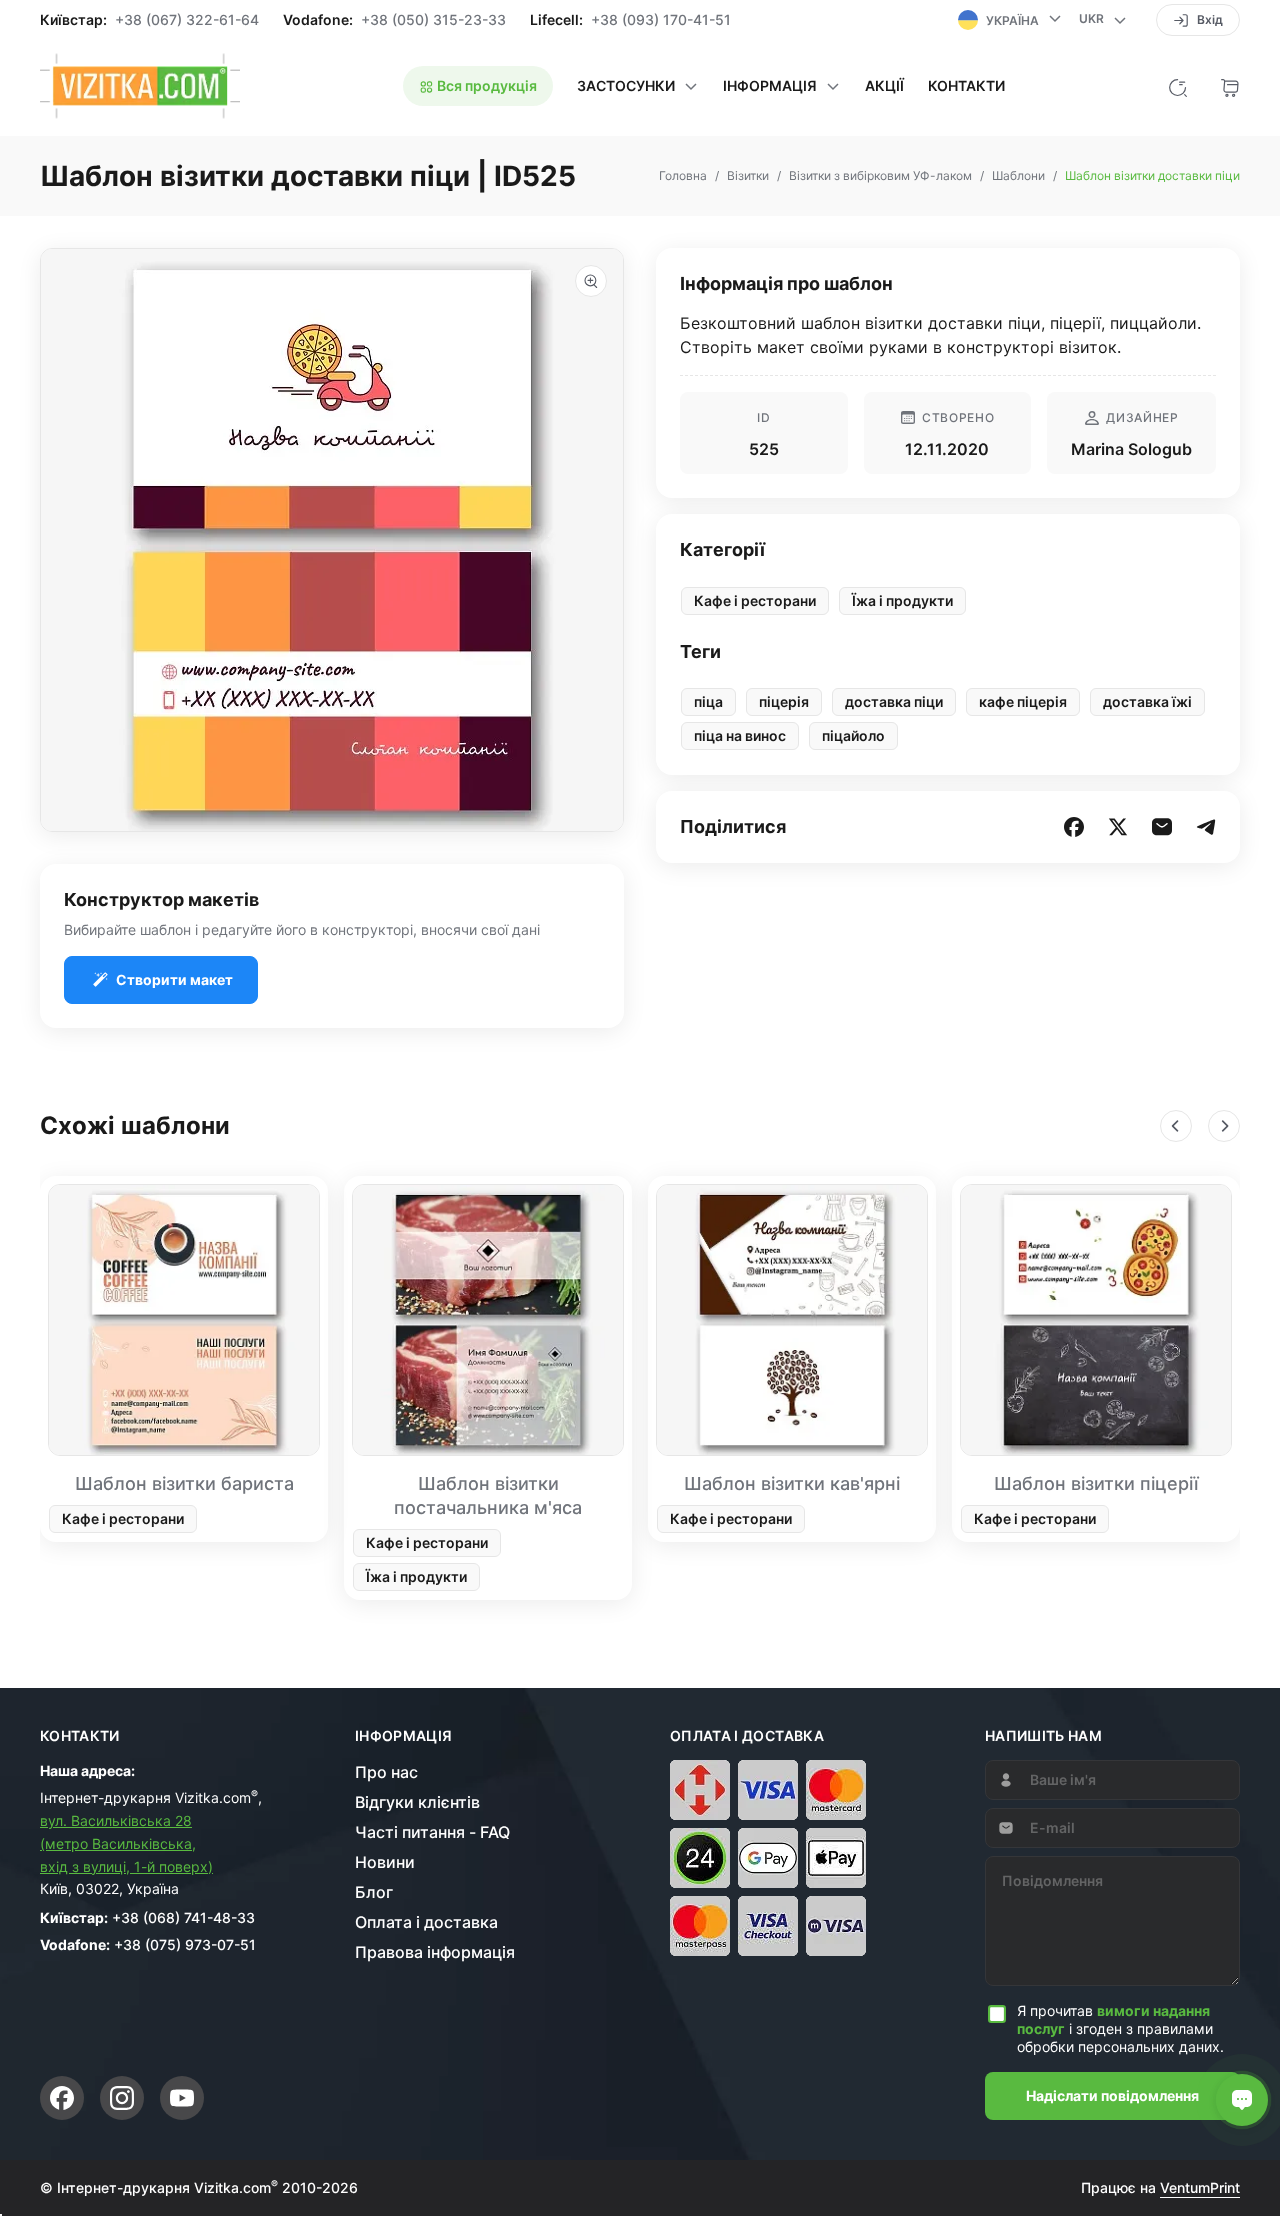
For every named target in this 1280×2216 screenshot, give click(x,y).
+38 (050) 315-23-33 (433, 20)
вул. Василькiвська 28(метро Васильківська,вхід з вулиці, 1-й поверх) (126, 1843)
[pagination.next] (1224, 1126)
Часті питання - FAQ (432, 1832)
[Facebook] (62, 2098)
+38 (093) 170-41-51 (661, 20)
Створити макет (174, 979)
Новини (385, 1862)
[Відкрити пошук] (1178, 86)
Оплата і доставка (426, 1922)
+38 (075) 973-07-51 (185, 1944)
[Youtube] (182, 2098)
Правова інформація (435, 1952)
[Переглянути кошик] (1230, 86)
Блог (374, 1892)
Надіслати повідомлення (1112, 2095)
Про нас (386, 1772)
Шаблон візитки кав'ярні (792, 1483)
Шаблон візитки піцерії (1096, 1483)
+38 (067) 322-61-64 (187, 20)
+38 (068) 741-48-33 (183, 1917)
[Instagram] (122, 2098)
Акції (884, 86)
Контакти (966, 86)
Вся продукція (485, 85)
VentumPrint (1200, 2187)
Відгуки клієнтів (417, 1802)
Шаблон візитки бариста (184, 1483)
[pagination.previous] (1176, 1126)
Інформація (404, 1736)
